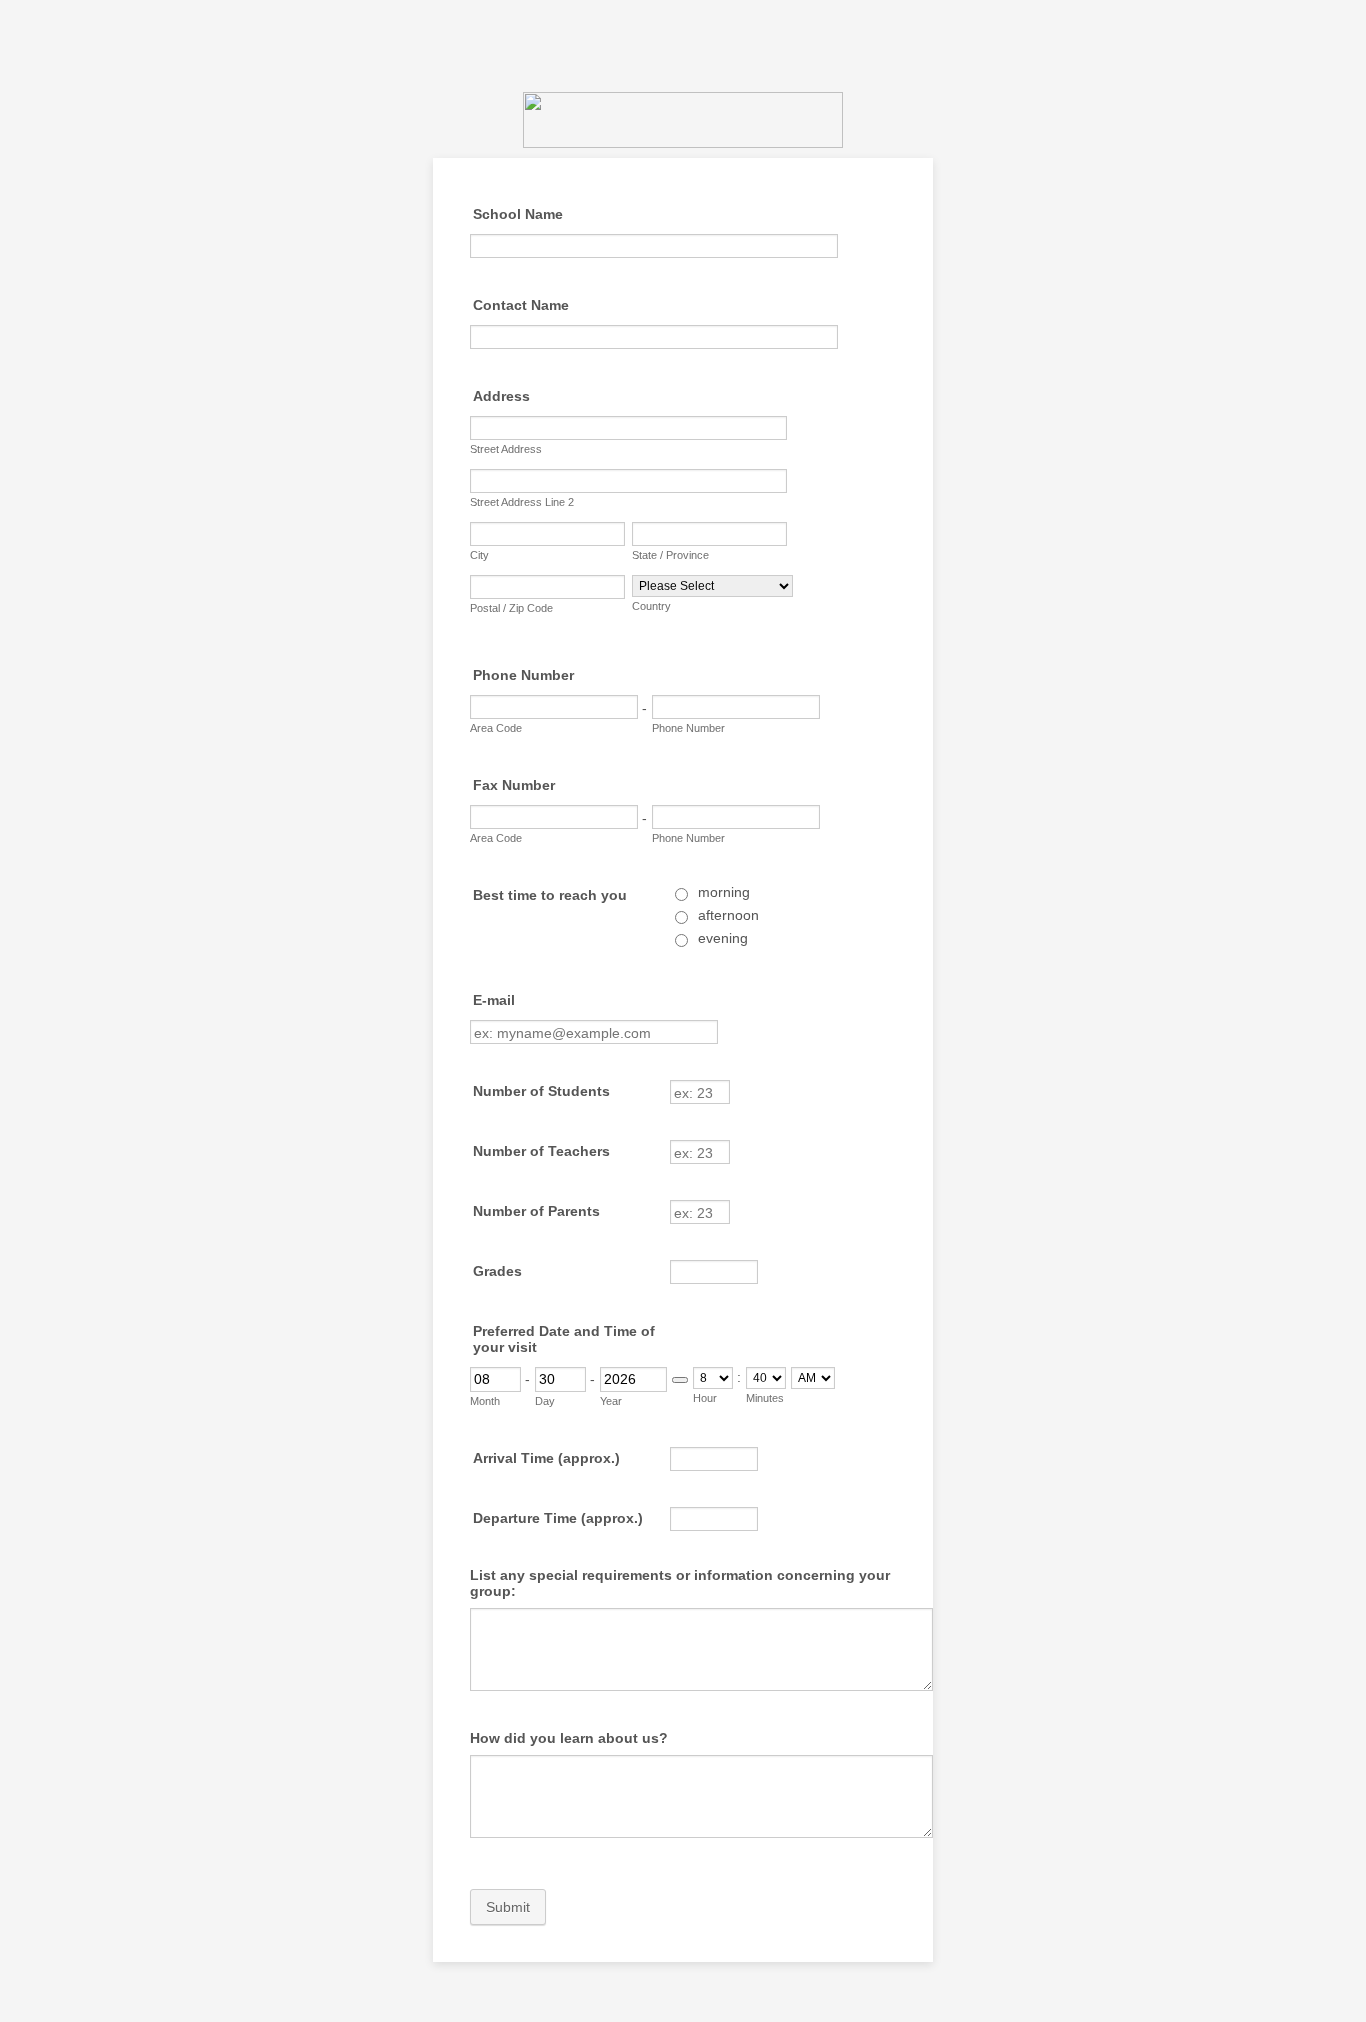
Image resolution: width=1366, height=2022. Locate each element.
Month (485, 1401)
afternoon (728, 915)
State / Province (670, 555)
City (479, 555)
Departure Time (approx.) (558, 1518)
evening (723, 938)
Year (611, 1401)
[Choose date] (680, 1380)
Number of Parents (536, 1211)
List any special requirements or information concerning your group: (680, 1583)
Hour (705, 1398)
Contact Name (521, 305)
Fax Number (514, 785)
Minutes (765, 1398)
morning (724, 892)
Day (545, 1401)
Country (651, 606)
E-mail (494, 1000)
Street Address (506, 449)
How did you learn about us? (569, 1738)
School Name (518, 214)
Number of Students (541, 1091)
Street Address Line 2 (522, 502)
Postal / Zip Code (511, 608)
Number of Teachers (541, 1151)
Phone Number (523, 675)
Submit (508, 1907)
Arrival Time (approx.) (546, 1458)
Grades (497, 1271)
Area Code (496, 728)
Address (501, 396)
